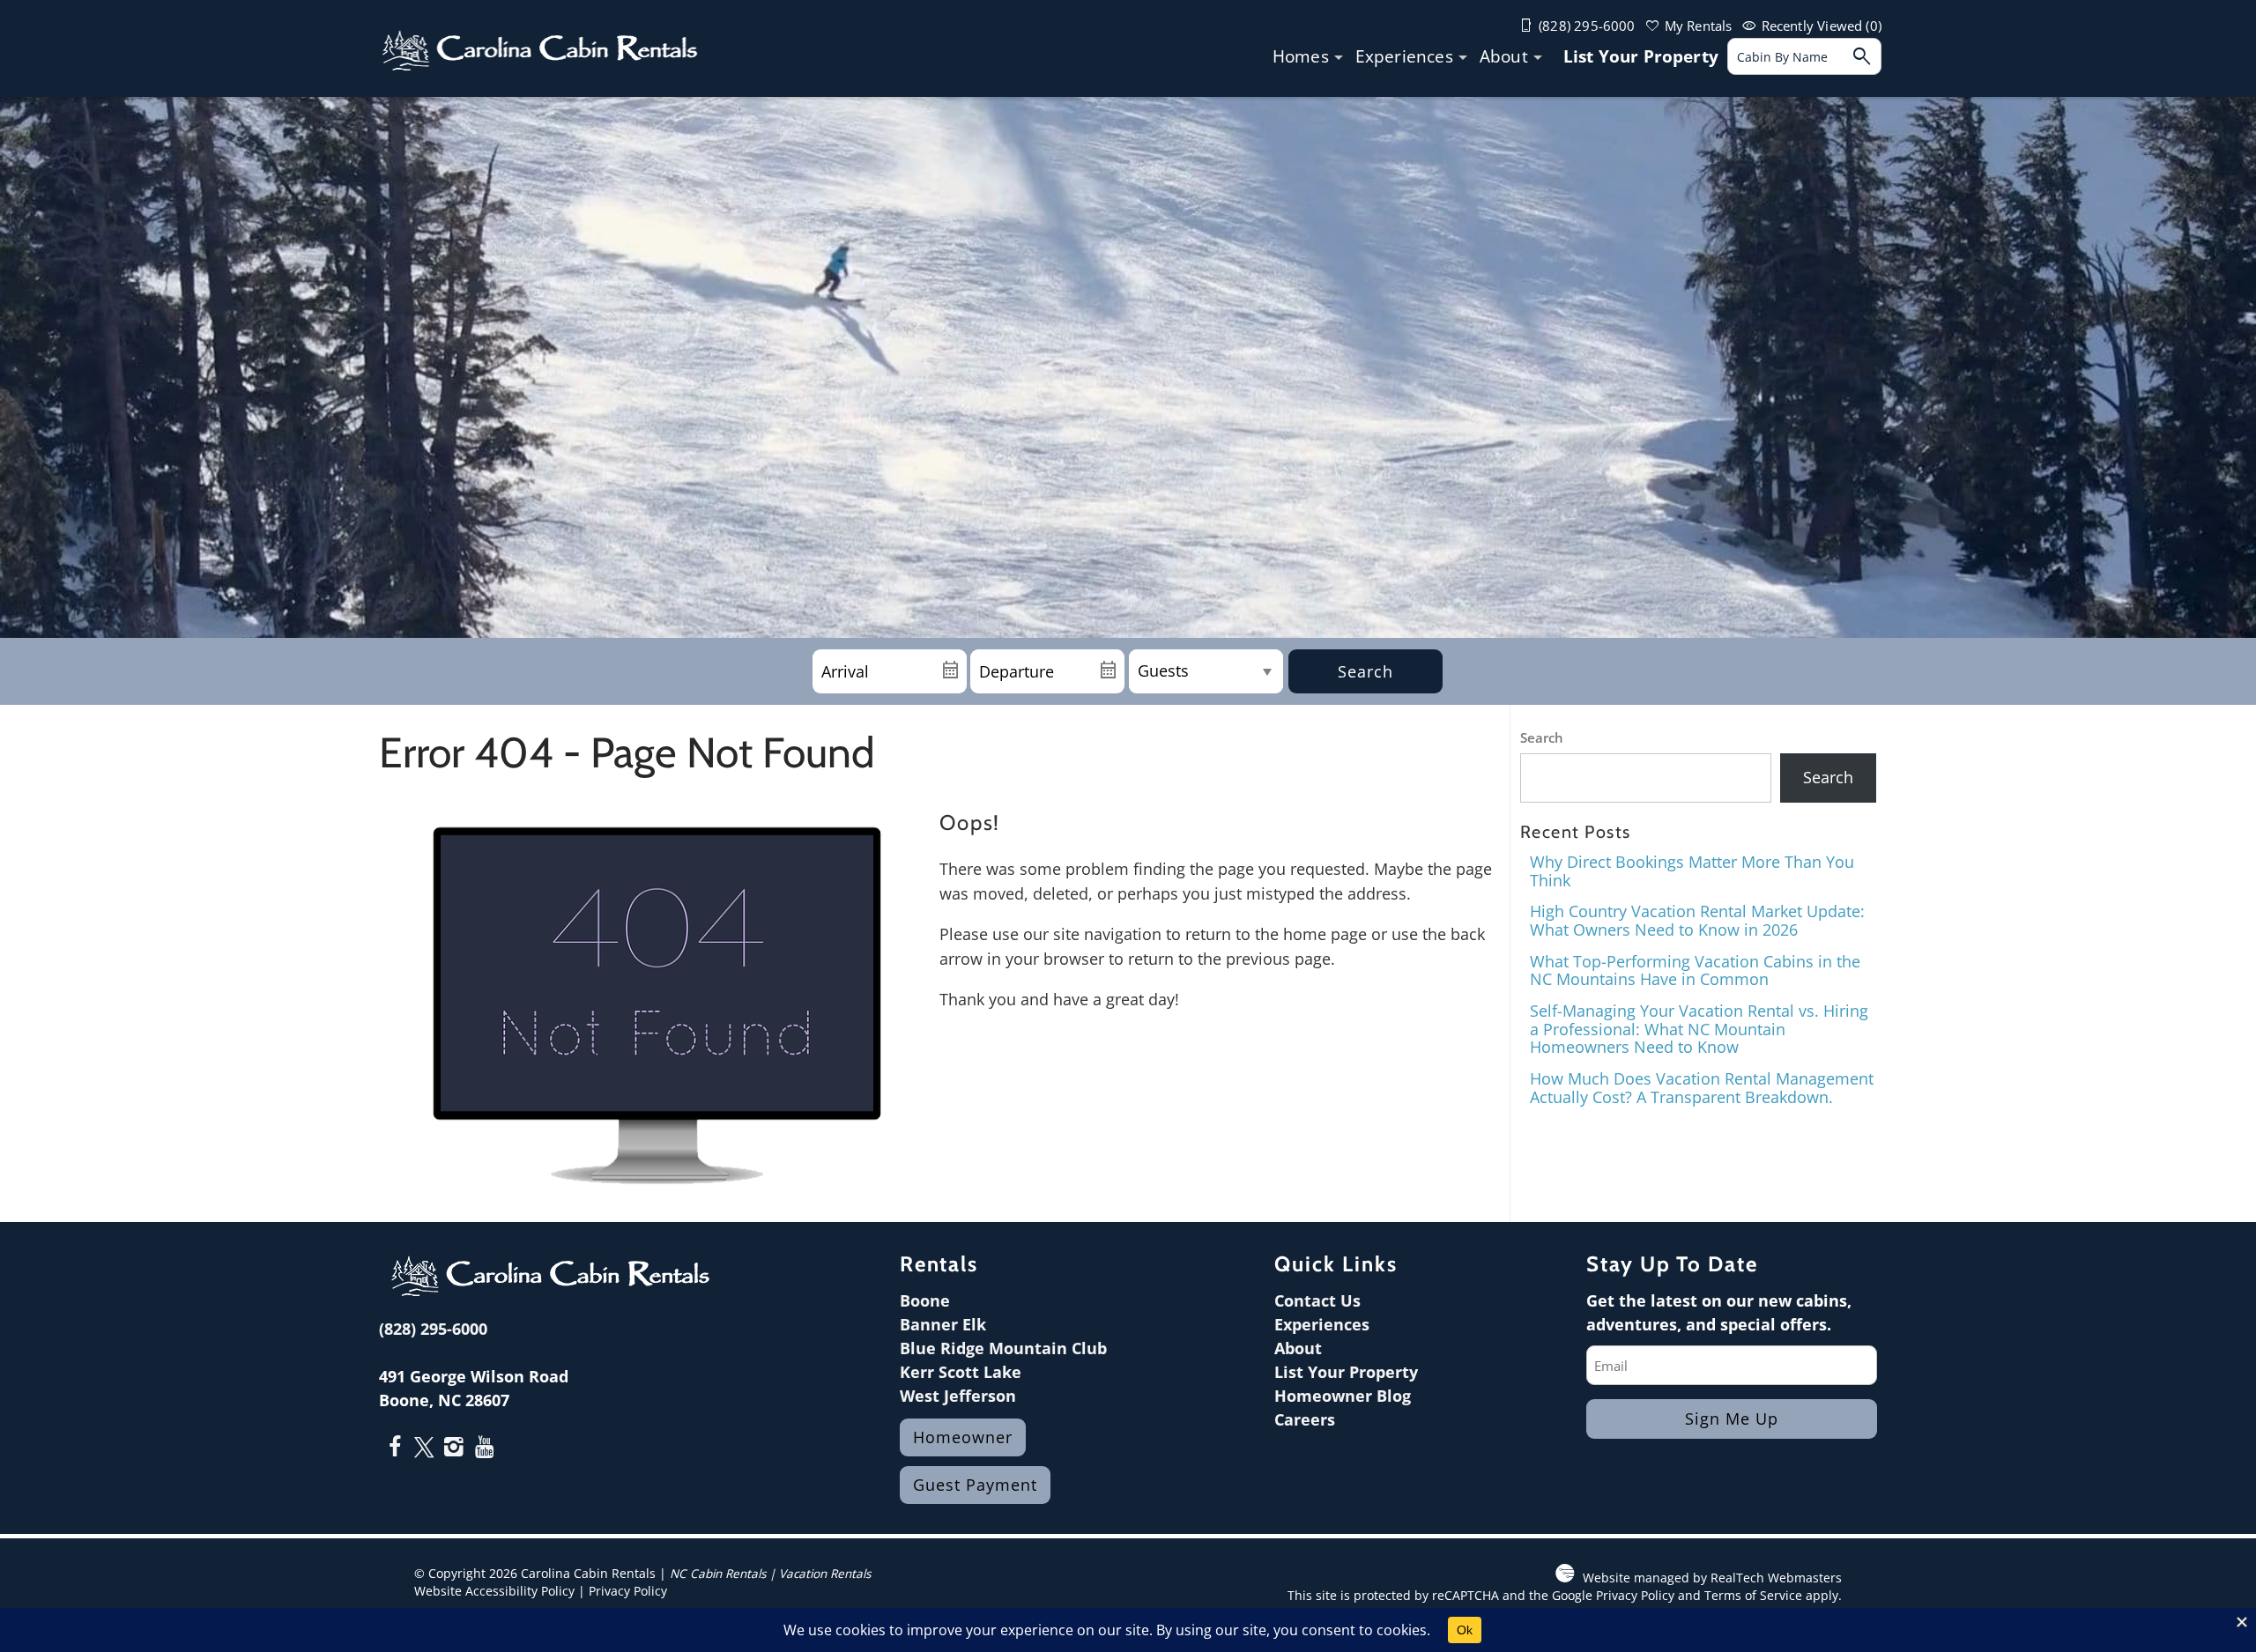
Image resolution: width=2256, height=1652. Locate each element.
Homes (1301, 57)
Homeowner (963, 1437)
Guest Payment (975, 1485)
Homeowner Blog (1343, 1396)
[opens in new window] (394, 1448)
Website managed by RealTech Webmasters (1712, 1578)
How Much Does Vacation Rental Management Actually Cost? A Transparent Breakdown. (1702, 1088)
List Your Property (1641, 57)
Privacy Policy (628, 1591)
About (1504, 57)
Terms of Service (1753, 1596)
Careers (1305, 1419)
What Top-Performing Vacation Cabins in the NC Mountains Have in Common (1695, 970)
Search (1365, 671)
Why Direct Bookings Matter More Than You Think (1692, 871)
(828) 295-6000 (433, 1329)
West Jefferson (958, 1396)
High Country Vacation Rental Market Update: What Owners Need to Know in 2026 (1697, 920)
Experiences (1404, 57)
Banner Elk (943, 1324)
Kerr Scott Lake (961, 1372)
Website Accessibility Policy (494, 1591)
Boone (925, 1300)
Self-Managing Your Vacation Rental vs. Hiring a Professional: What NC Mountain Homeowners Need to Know (1699, 1029)
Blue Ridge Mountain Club (1003, 1348)
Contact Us (1317, 1300)
